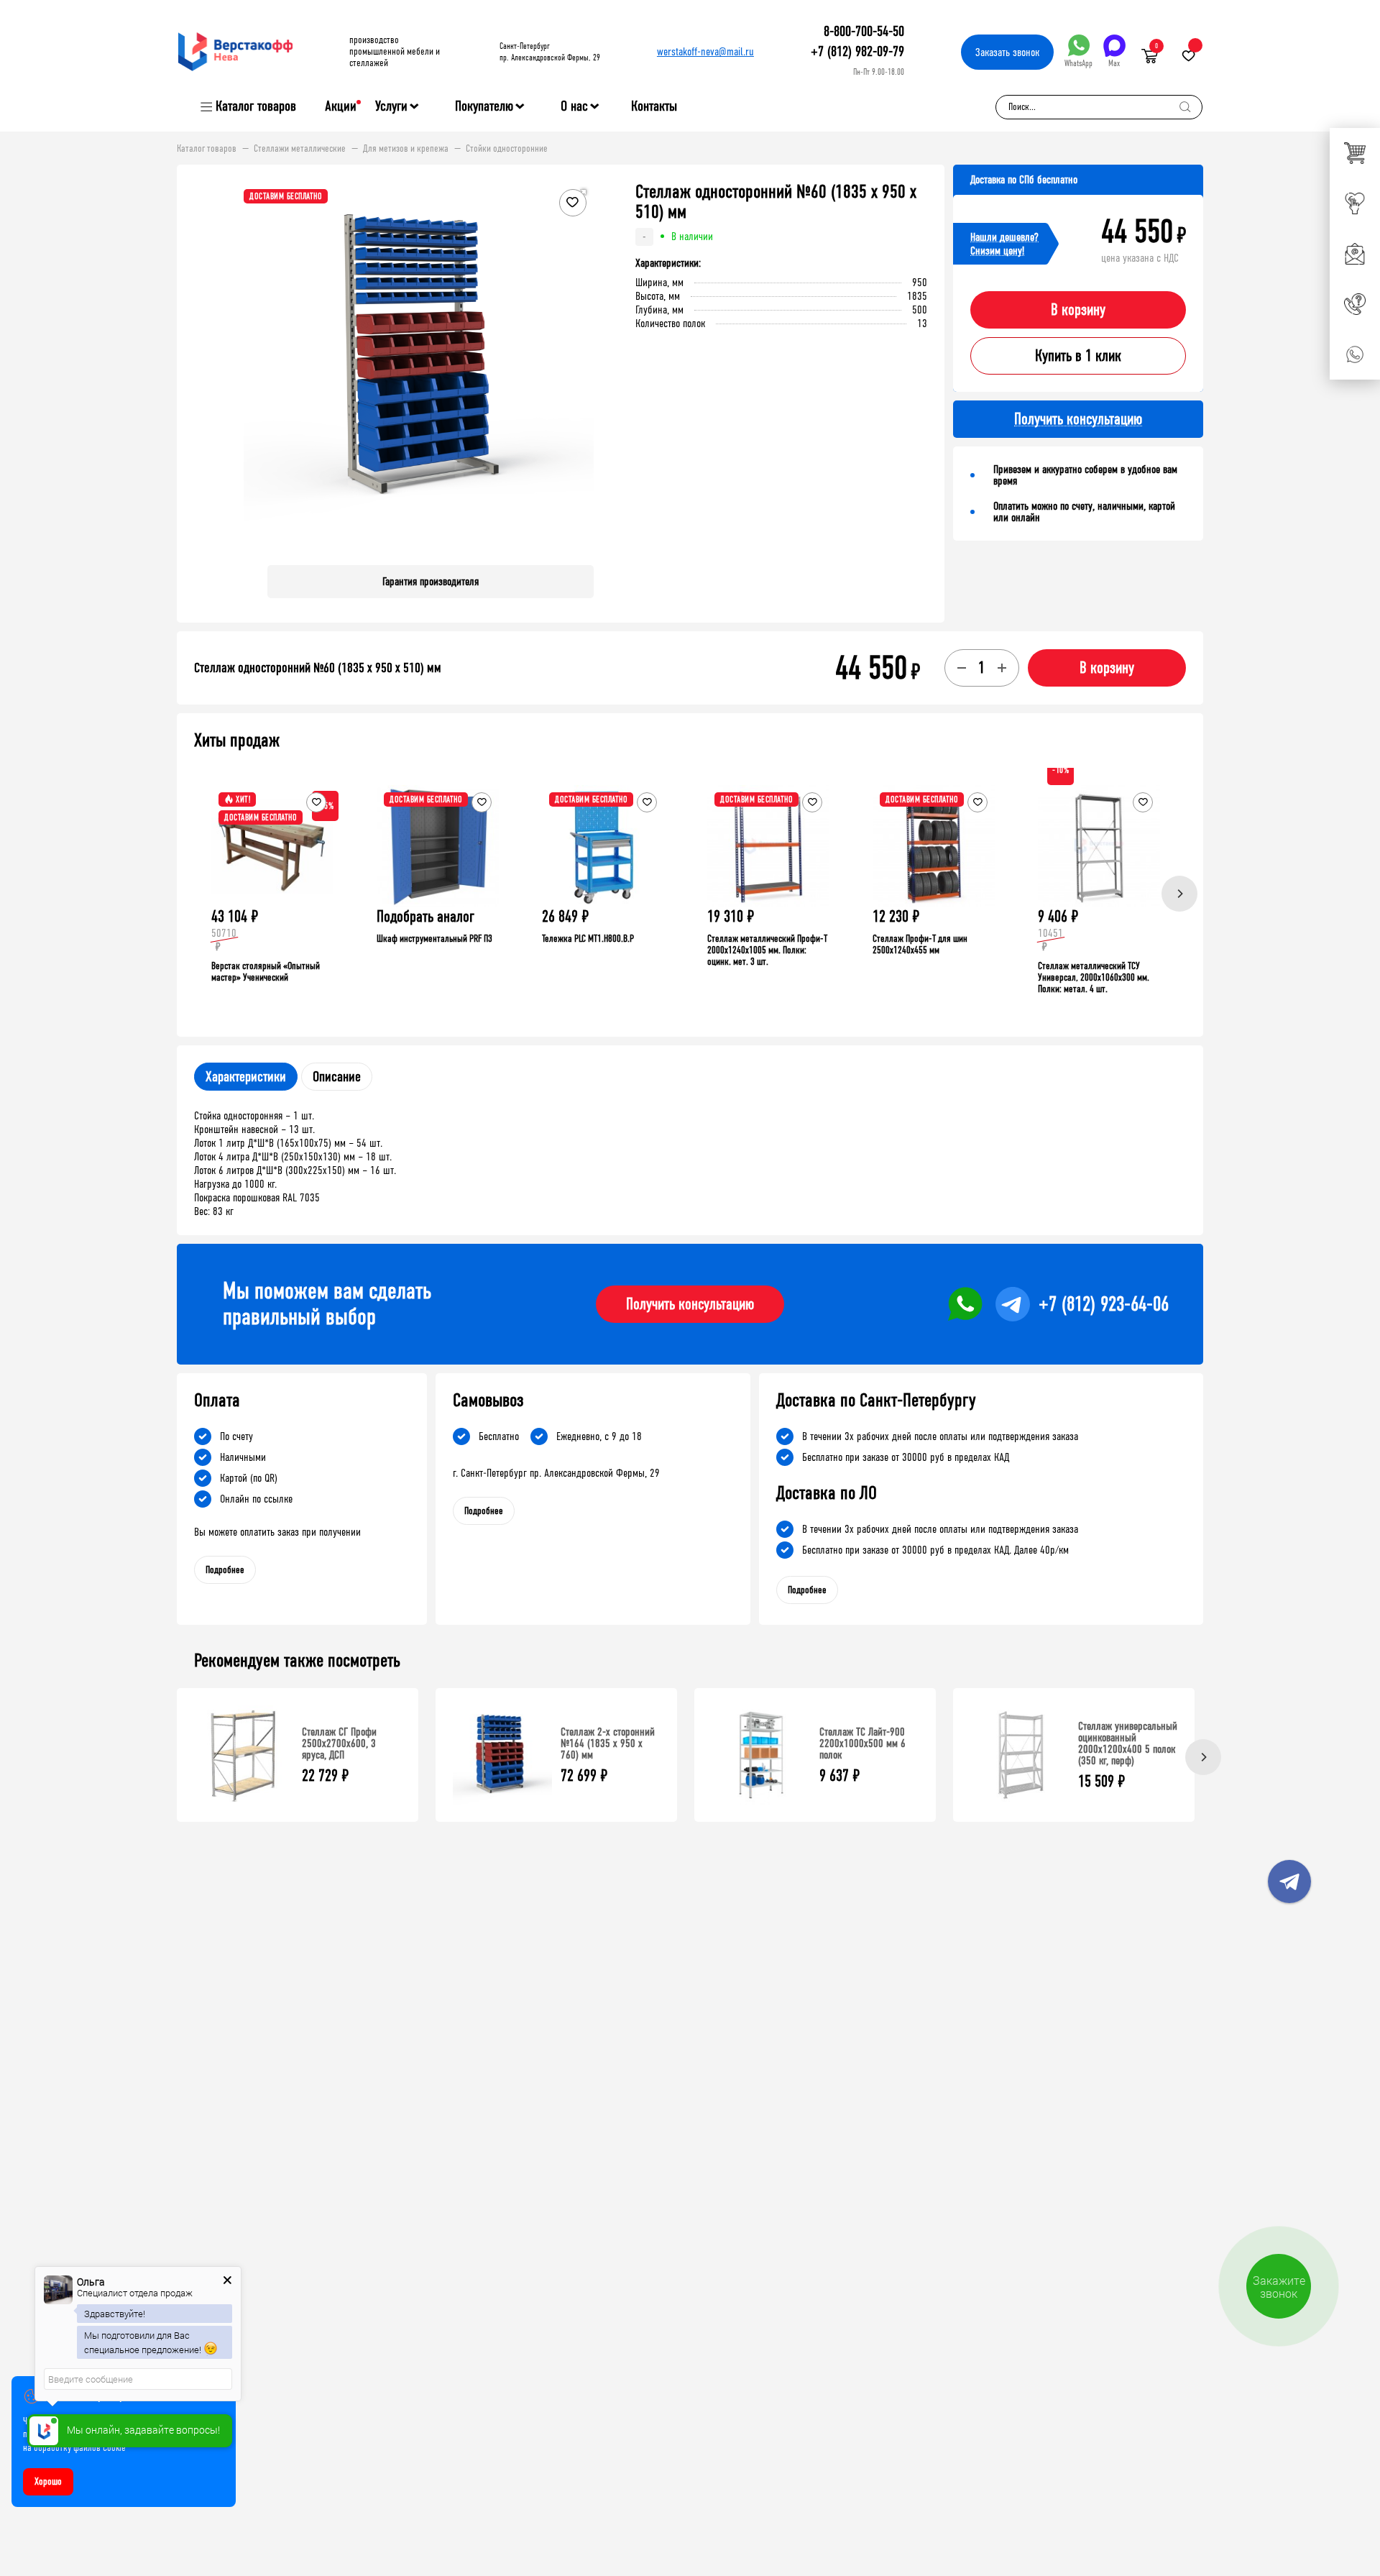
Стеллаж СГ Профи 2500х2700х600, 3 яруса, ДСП (339, 1743)
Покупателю (484, 106)
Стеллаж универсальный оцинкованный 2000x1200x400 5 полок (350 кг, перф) (1128, 1743)
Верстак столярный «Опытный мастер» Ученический (266, 972)
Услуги (391, 106)
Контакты (654, 106)
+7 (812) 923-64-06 (1104, 1304)
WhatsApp (1078, 63)
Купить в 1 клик (1078, 356)
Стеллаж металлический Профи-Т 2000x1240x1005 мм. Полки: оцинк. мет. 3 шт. (767, 950)
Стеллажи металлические (300, 149)
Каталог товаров (256, 106)
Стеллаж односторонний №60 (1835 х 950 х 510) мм (318, 668)
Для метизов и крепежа (406, 149)
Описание (337, 1077)
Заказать (1007, 52)
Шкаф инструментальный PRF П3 (434, 939)
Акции (341, 106)
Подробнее (225, 1570)
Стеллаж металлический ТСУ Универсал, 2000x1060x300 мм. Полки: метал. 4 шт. (1094, 977)
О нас (574, 106)
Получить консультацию (690, 1304)
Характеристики (246, 1077)
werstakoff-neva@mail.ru (705, 51)
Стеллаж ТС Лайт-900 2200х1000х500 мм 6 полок (862, 1743)
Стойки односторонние (507, 149)
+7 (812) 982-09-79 (857, 51)
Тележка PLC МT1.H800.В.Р (588, 939)
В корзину (1078, 310)
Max (1114, 63)
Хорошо (48, 2481)
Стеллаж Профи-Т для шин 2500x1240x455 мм (920, 944)
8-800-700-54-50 (864, 31)
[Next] (1179, 894)
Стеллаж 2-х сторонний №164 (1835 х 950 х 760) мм (608, 1743)
